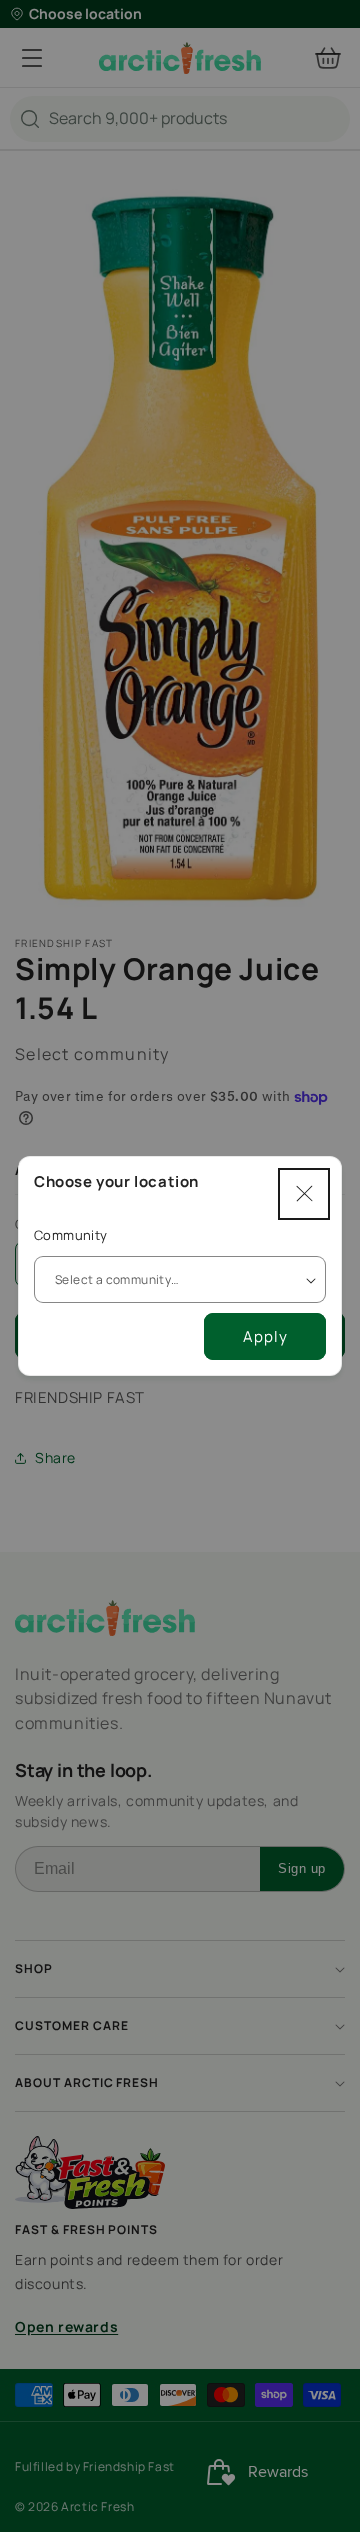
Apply (265, 1336)
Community (71, 1235)
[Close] (304, 1194)
